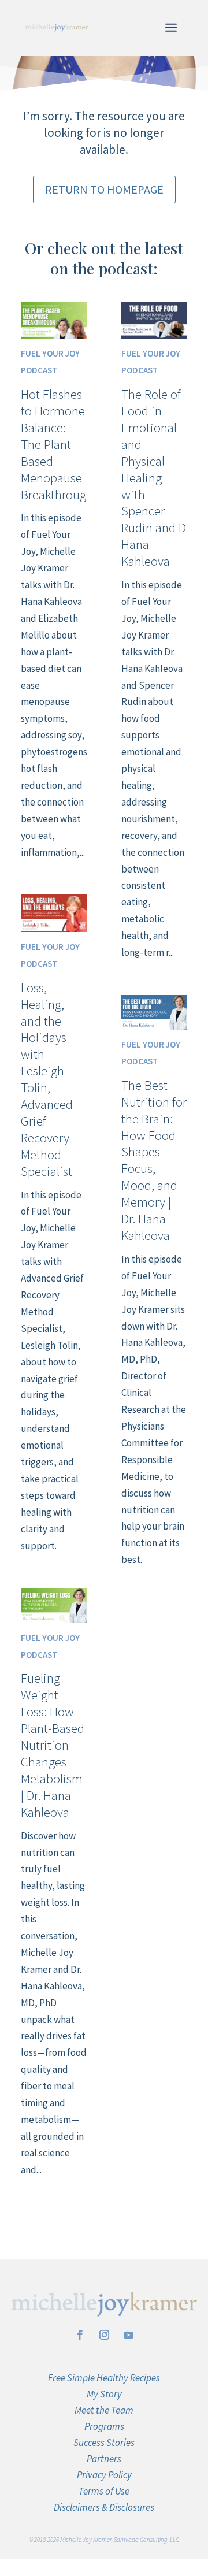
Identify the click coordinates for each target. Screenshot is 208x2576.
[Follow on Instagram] (104, 2335)
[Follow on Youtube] (128, 2335)
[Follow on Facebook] (80, 2335)
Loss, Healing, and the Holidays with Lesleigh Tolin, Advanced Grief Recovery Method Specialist (47, 1079)
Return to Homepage (104, 189)
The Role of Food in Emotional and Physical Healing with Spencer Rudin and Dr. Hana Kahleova (157, 477)
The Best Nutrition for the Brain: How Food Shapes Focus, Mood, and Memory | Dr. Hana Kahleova (154, 1160)
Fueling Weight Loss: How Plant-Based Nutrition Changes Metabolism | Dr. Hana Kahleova (53, 1744)
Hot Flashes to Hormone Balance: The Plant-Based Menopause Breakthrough (57, 444)
